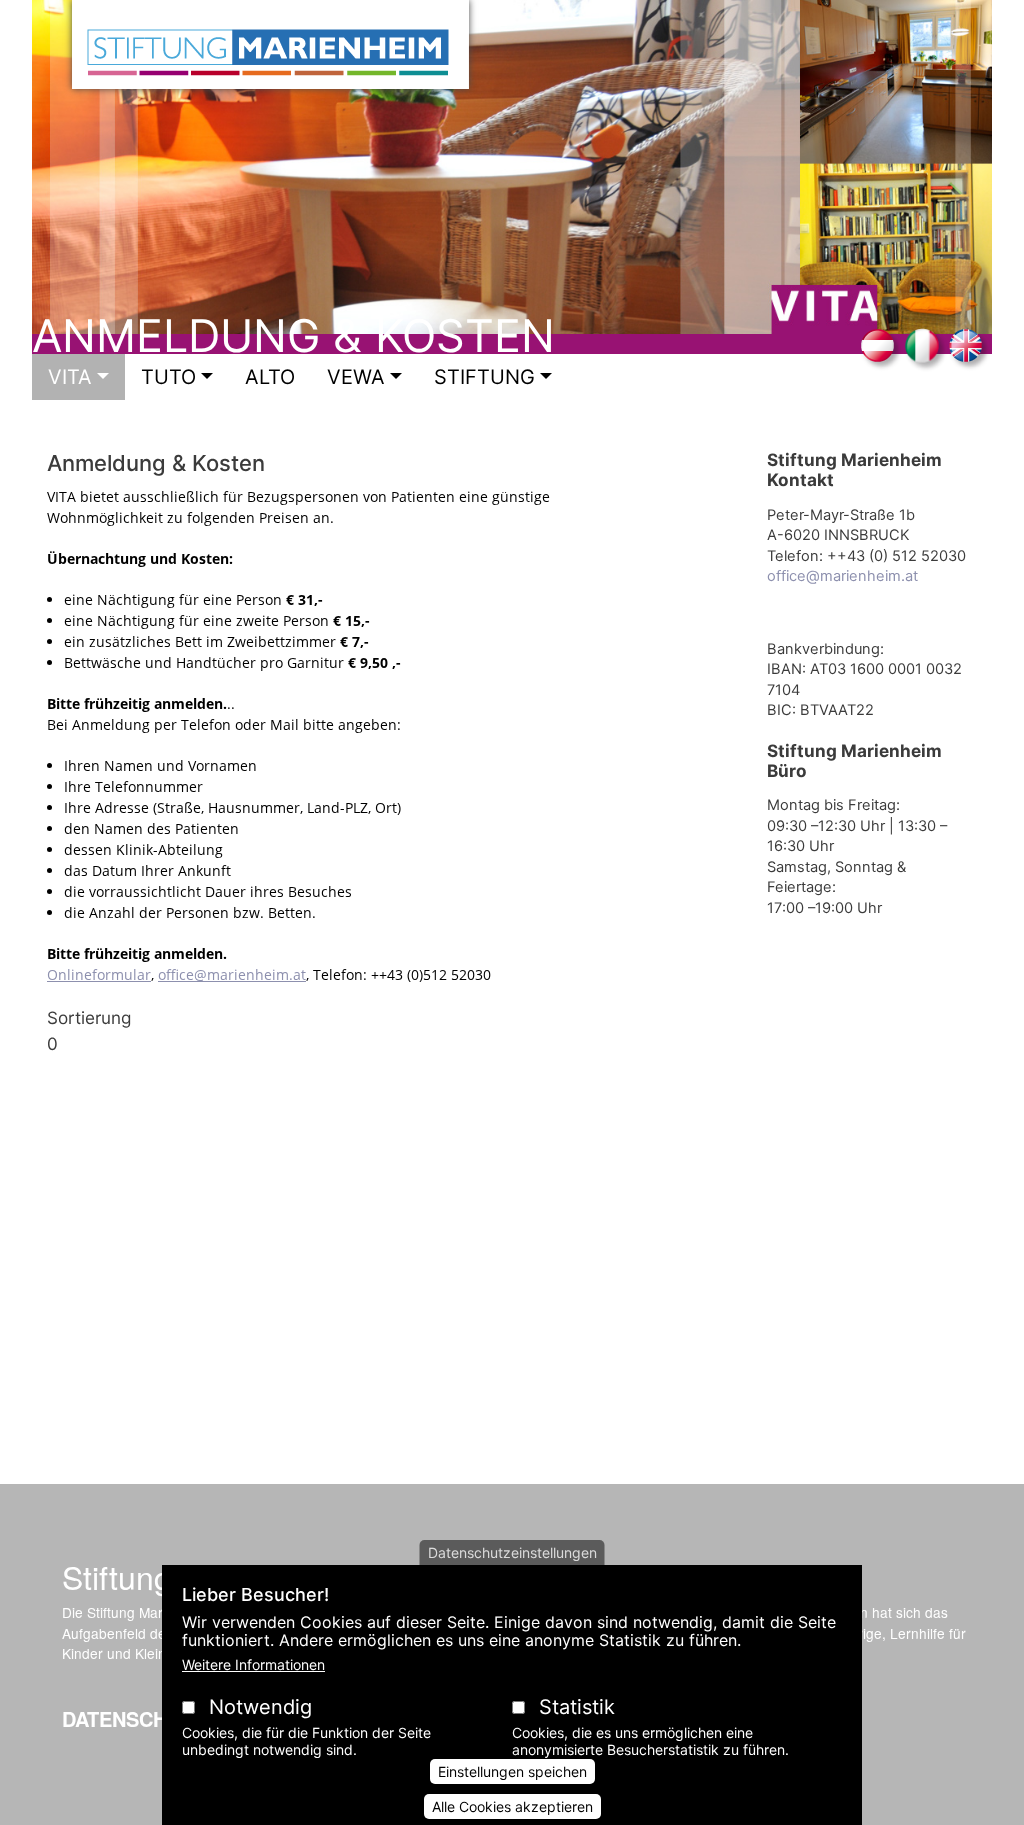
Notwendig (260, 1707)
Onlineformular (99, 974)
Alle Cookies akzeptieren (512, 1806)
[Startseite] (270, 44)
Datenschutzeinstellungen (512, 1552)
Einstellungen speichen (512, 1771)
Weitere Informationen (253, 1664)
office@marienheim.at (232, 974)
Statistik (577, 1707)
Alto (270, 377)
